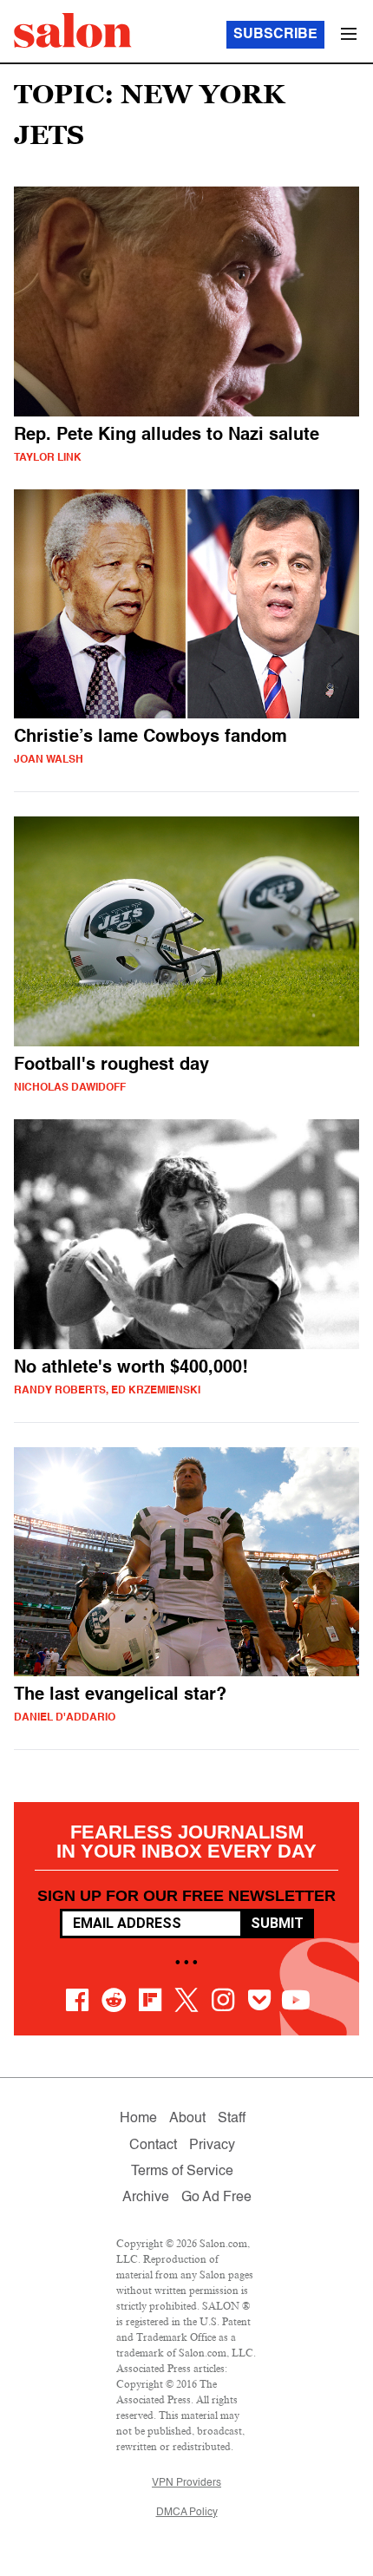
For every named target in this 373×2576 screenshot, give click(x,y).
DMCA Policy (187, 2513)
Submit (277, 1923)
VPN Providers (186, 2483)
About (187, 2119)
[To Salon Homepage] (73, 30)
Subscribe (275, 35)
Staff (232, 2119)
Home (138, 2119)
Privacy (212, 2146)
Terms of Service (182, 2172)
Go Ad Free (216, 2198)
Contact (153, 2146)
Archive (146, 2198)
